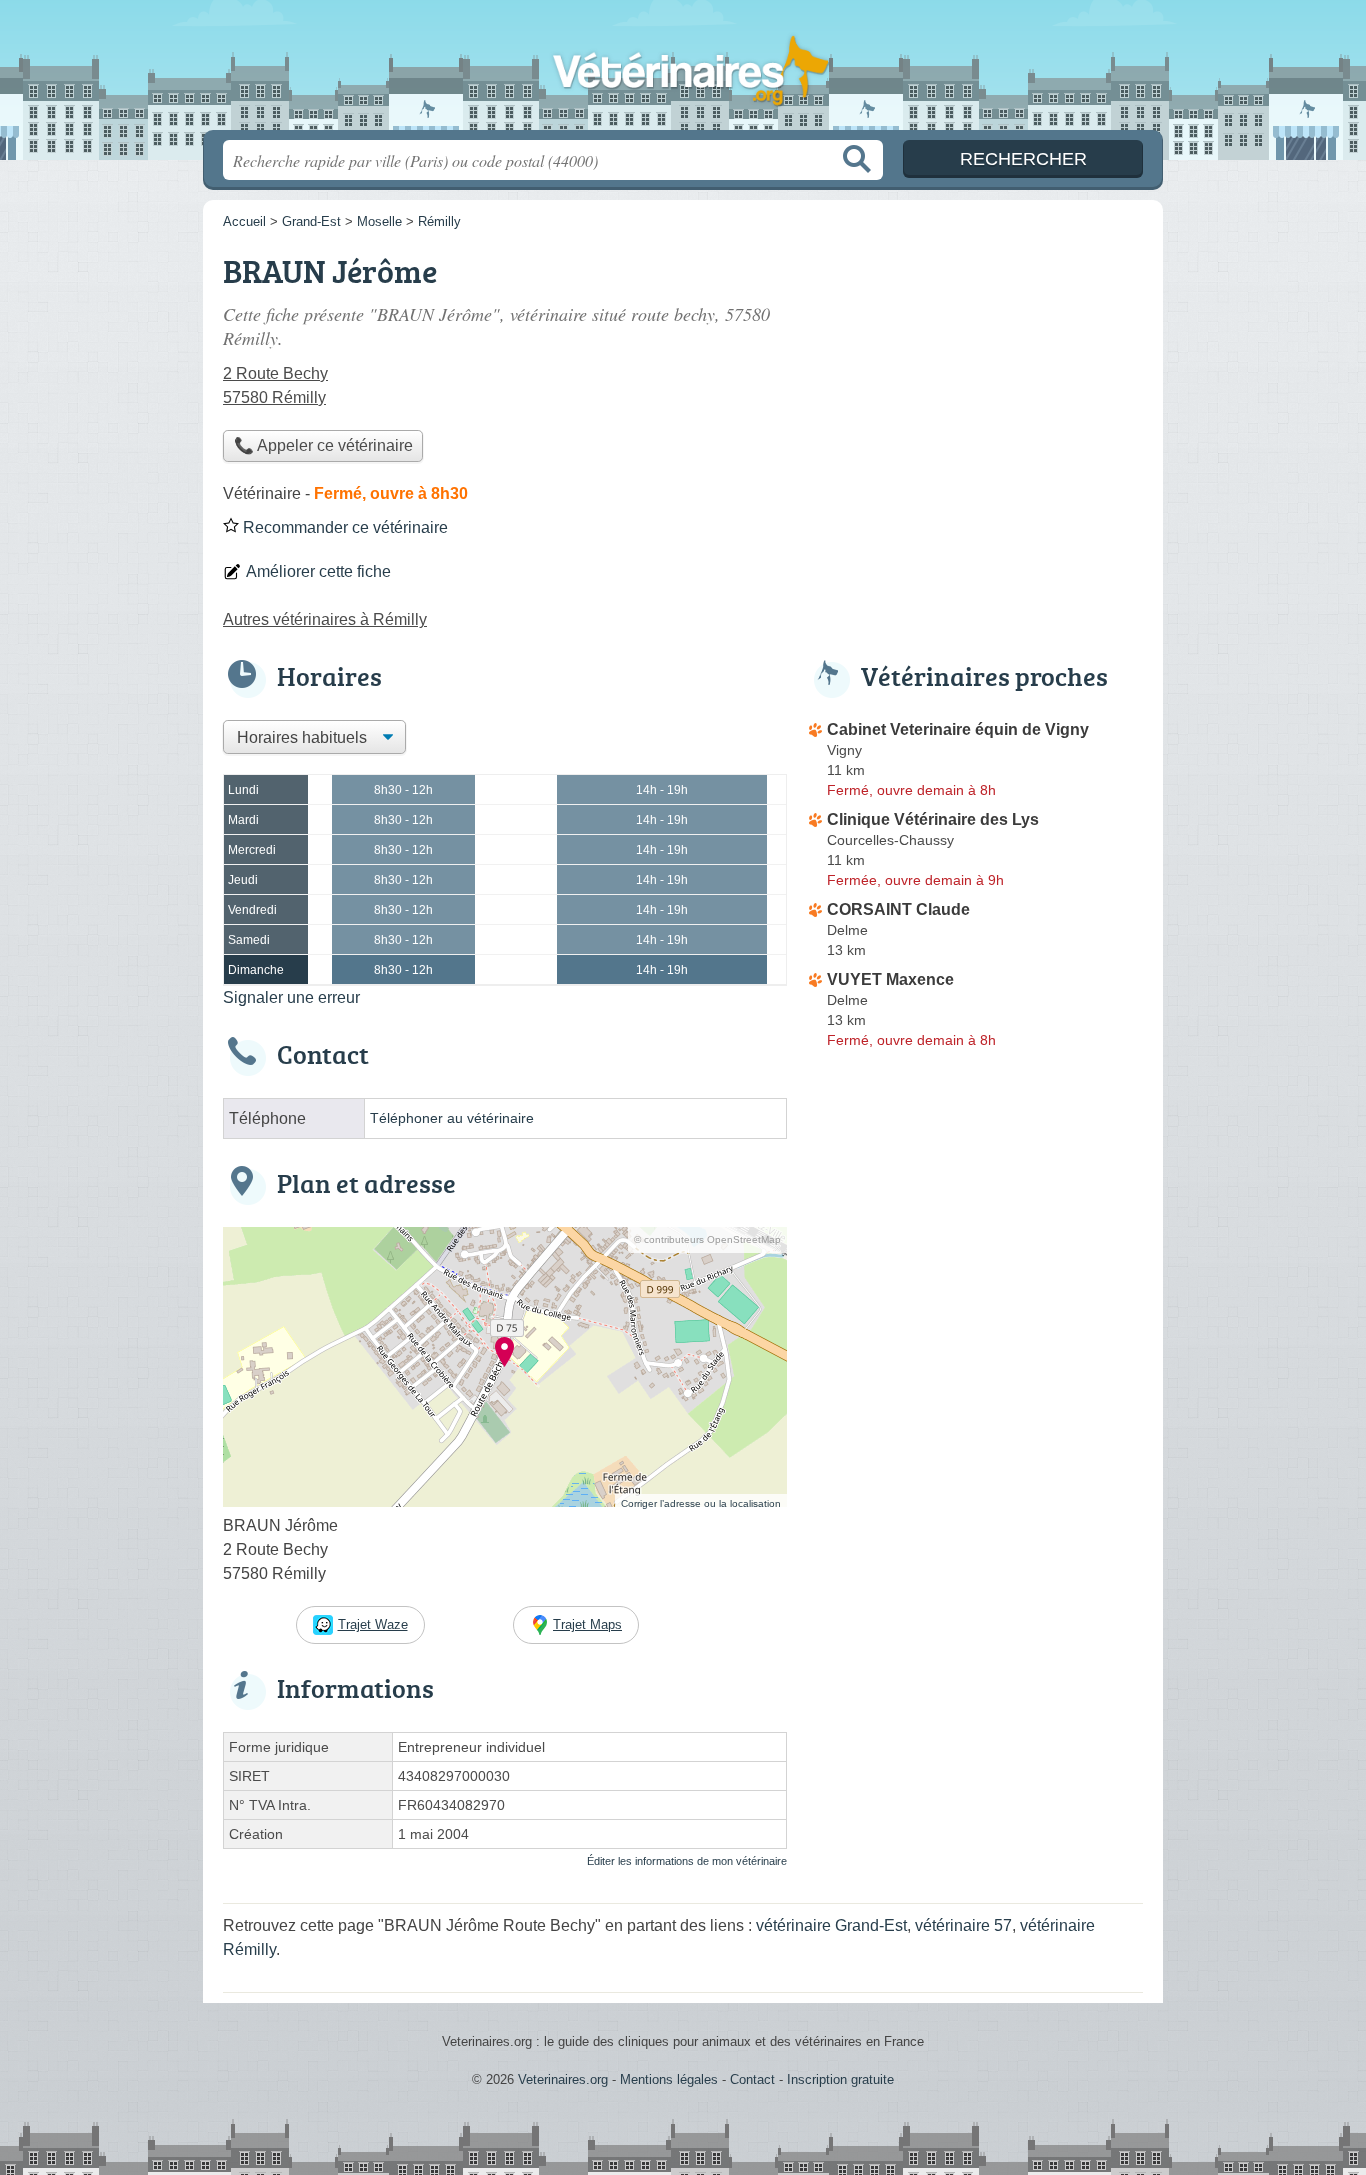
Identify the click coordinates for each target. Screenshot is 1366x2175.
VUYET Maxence (890, 979)
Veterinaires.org (683, 71)
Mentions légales (669, 2079)
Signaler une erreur (291, 997)
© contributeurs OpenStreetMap (707, 1239)
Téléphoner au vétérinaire (452, 1118)
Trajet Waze (373, 1624)
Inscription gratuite (840, 2079)
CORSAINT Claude (898, 909)
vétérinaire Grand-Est (831, 1925)
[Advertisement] (975, 386)
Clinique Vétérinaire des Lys (933, 819)
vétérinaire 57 (963, 1925)
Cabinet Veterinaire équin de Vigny (958, 729)
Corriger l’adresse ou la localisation (701, 1503)
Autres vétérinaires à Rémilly (325, 619)
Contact (752, 2079)
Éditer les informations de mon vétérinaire (687, 1861)
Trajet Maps (587, 1624)
